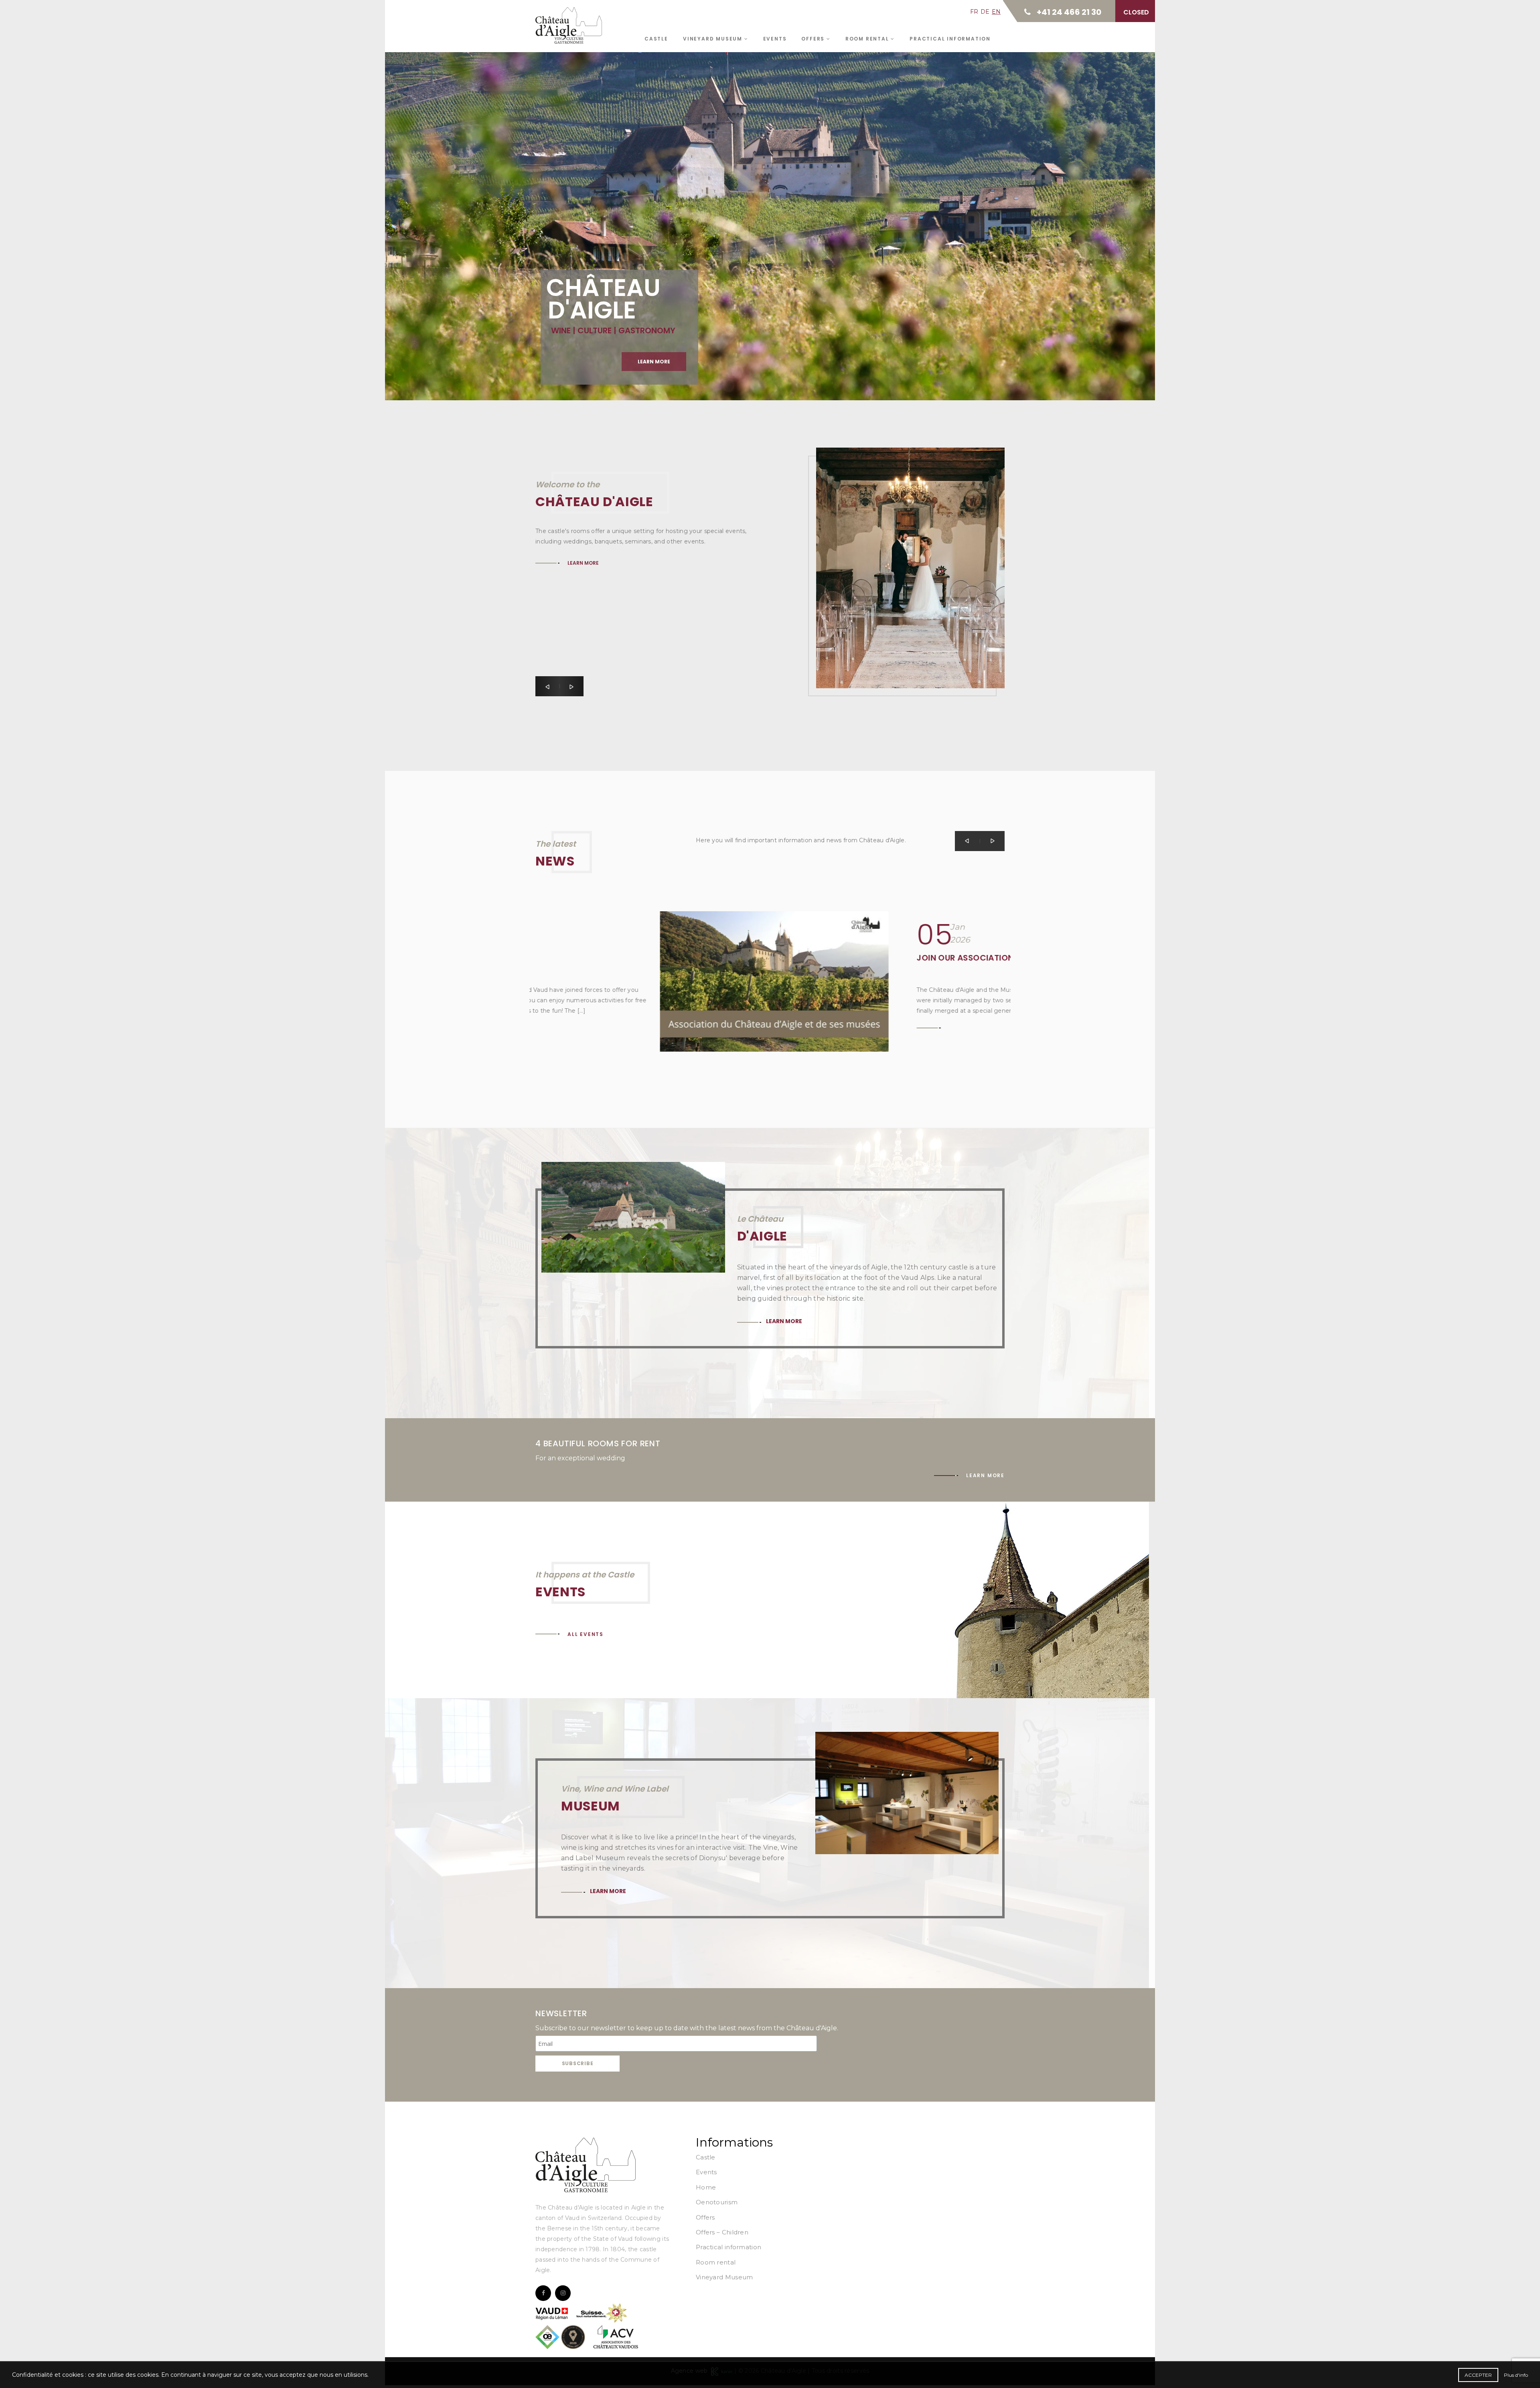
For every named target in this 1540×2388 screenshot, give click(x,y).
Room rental (868, 39)
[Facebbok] (543, 2293)
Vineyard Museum (714, 39)
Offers (814, 39)
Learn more (588, 202)
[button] (547, 686)
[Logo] (586, 2165)
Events (775, 39)
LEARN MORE (583, 563)
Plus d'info (1516, 2375)
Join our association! (842, 958)
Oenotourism (717, 2202)
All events (586, 1634)
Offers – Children (722, 2232)
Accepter (1478, 2375)
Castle (656, 39)
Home (706, 2187)
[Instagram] (563, 2293)
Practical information (950, 39)
